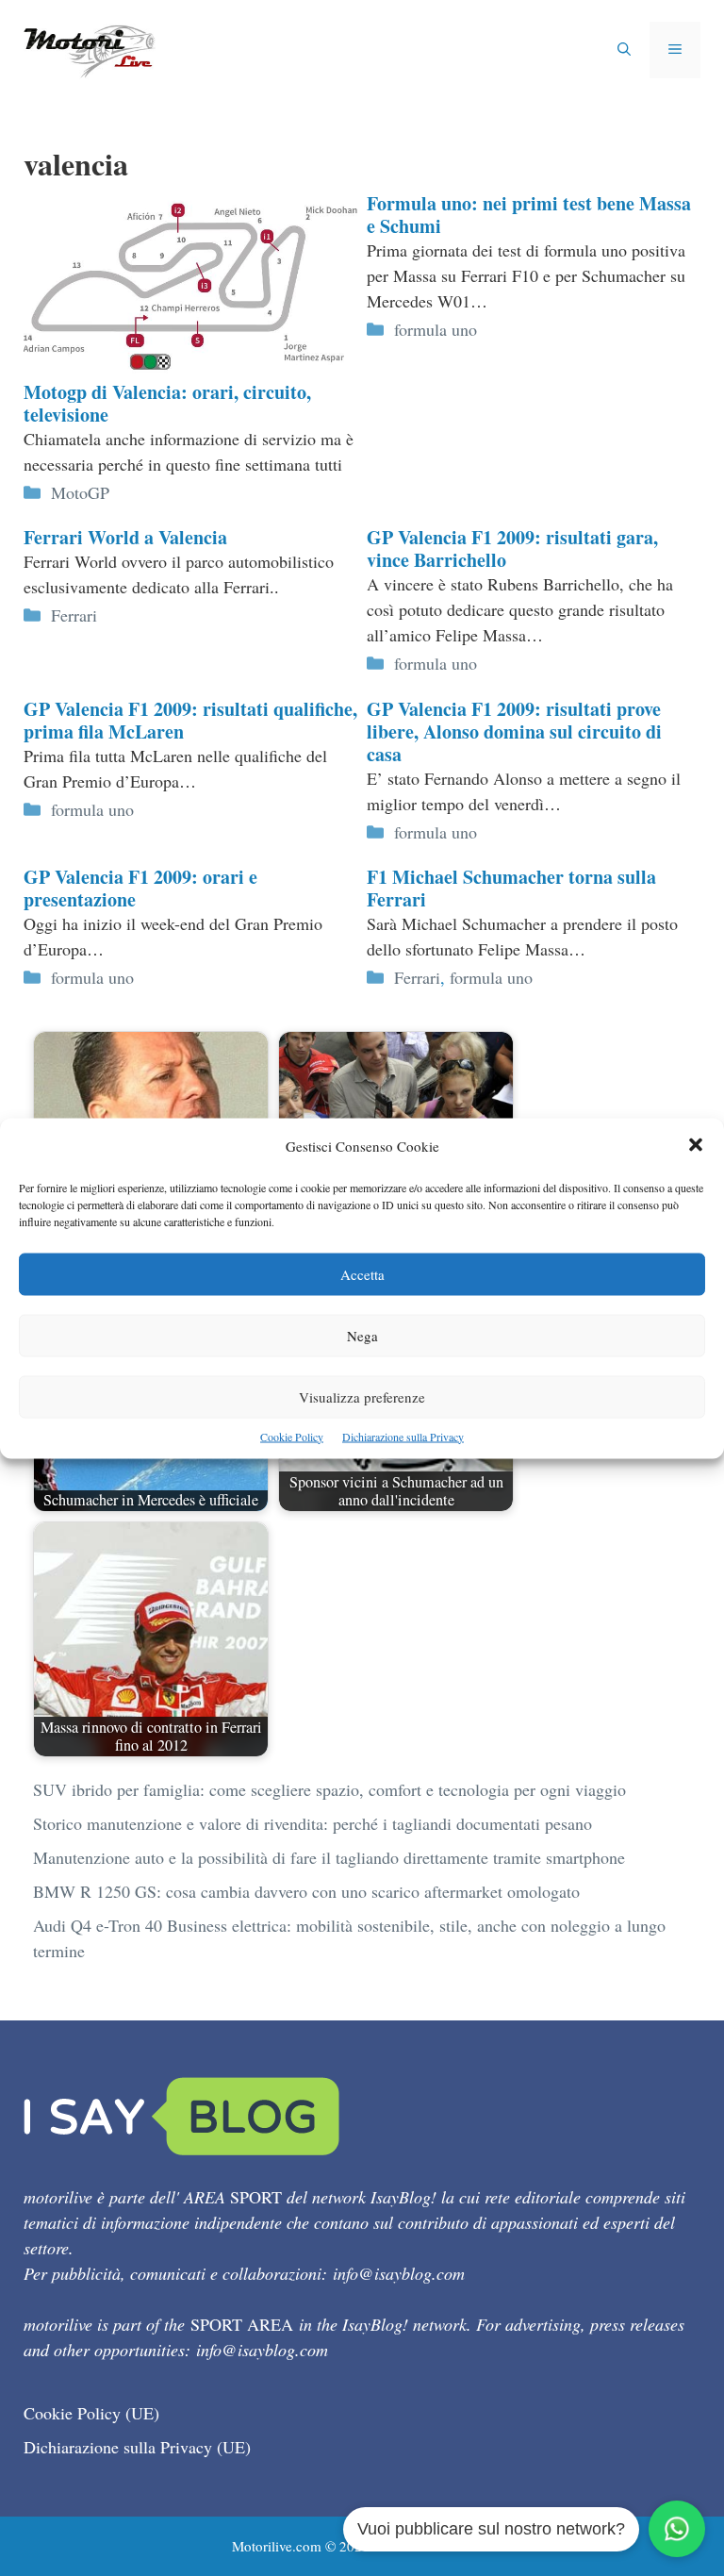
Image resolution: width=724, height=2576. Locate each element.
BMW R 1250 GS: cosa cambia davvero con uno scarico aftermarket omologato (306, 1891)
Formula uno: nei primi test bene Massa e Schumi (529, 215)
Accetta (362, 1273)
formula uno (436, 329)
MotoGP (80, 492)
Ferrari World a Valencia (125, 537)
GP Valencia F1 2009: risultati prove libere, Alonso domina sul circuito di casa (514, 731)
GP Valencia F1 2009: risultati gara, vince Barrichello (512, 548)
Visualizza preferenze (362, 1396)
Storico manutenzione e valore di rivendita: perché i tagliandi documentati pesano (313, 1823)
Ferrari (74, 615)
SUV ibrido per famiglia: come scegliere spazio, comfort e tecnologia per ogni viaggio (329, 1789)
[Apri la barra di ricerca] (624, 50)
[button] (696, 1146)
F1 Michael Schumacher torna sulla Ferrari (511, 888)
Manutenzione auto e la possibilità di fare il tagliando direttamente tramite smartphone (329, 1857)
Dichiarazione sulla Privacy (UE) (137, 2447)
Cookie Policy (292, 1436)
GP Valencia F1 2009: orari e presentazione (140, 888)
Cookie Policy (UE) (91, 2413)
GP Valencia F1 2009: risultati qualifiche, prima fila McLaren (190, 720)
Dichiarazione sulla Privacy (403, 1436)
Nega (362, 1335)
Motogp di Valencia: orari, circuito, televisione (167, 403)
